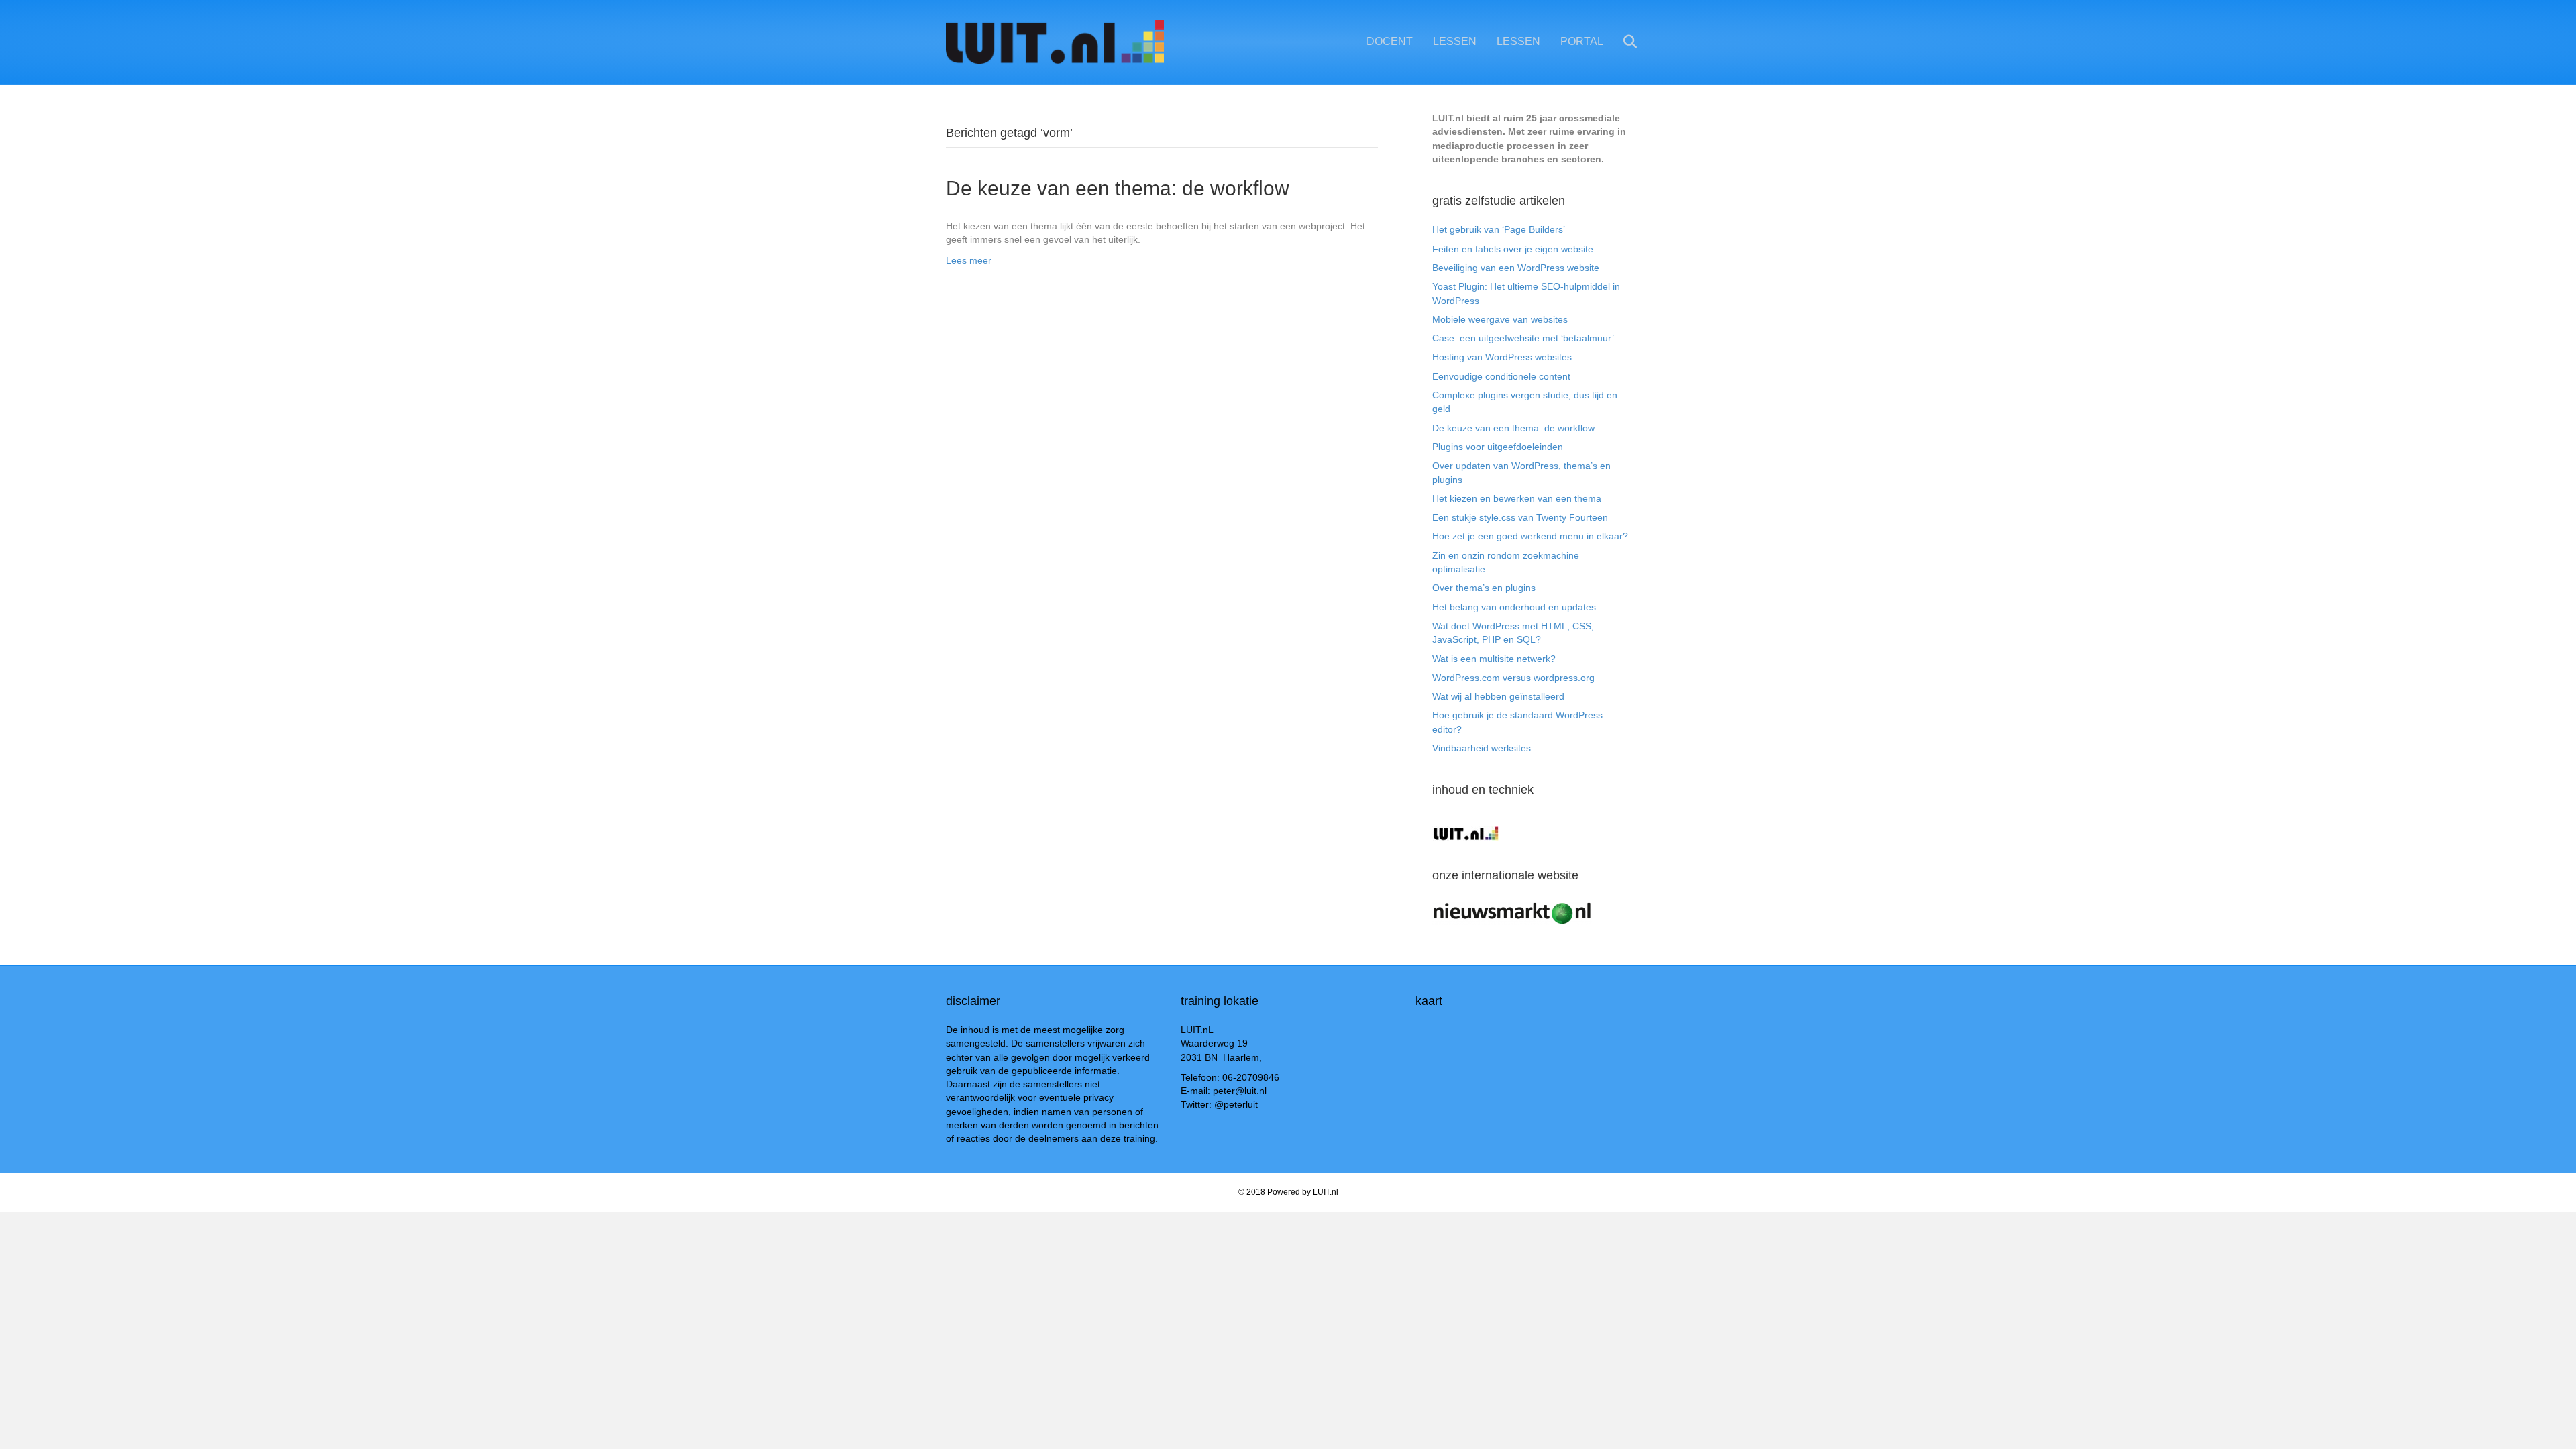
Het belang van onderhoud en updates (1514, 607)
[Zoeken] (1622, 42)
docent (1390, 41)
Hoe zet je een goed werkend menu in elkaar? (1530, 536)
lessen (1455, 41)
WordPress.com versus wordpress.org (1513, 678)
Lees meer (969, 260)
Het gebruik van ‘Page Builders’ (1499, 229)
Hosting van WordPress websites (1502, 357)
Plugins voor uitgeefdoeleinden (1498, 447)
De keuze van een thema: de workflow (1118, 188)
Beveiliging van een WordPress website (1516, 268)
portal (1582, 41)
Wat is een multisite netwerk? (1494, 659)
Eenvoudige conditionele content (1501, 376)
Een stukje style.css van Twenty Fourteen (1520, 517)
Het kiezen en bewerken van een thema (1517, 498)
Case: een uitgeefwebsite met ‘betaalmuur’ (1523, 338)
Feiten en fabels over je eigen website (1513, 249)
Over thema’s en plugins (1484, 588)
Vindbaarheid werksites (1482, 748)
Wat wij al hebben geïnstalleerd (1498, 696)
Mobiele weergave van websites (1500, 319)
